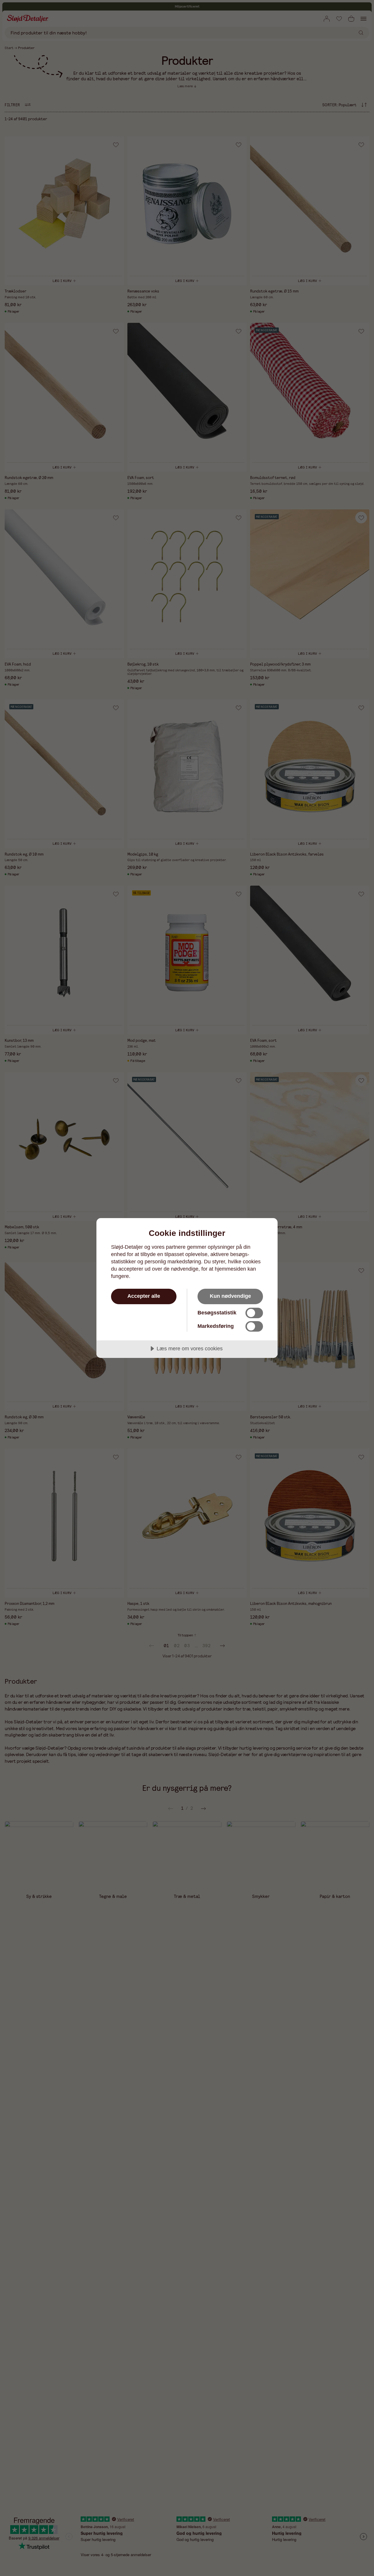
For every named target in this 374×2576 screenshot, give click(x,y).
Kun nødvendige (230, 1296)
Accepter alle (144, 1296)
